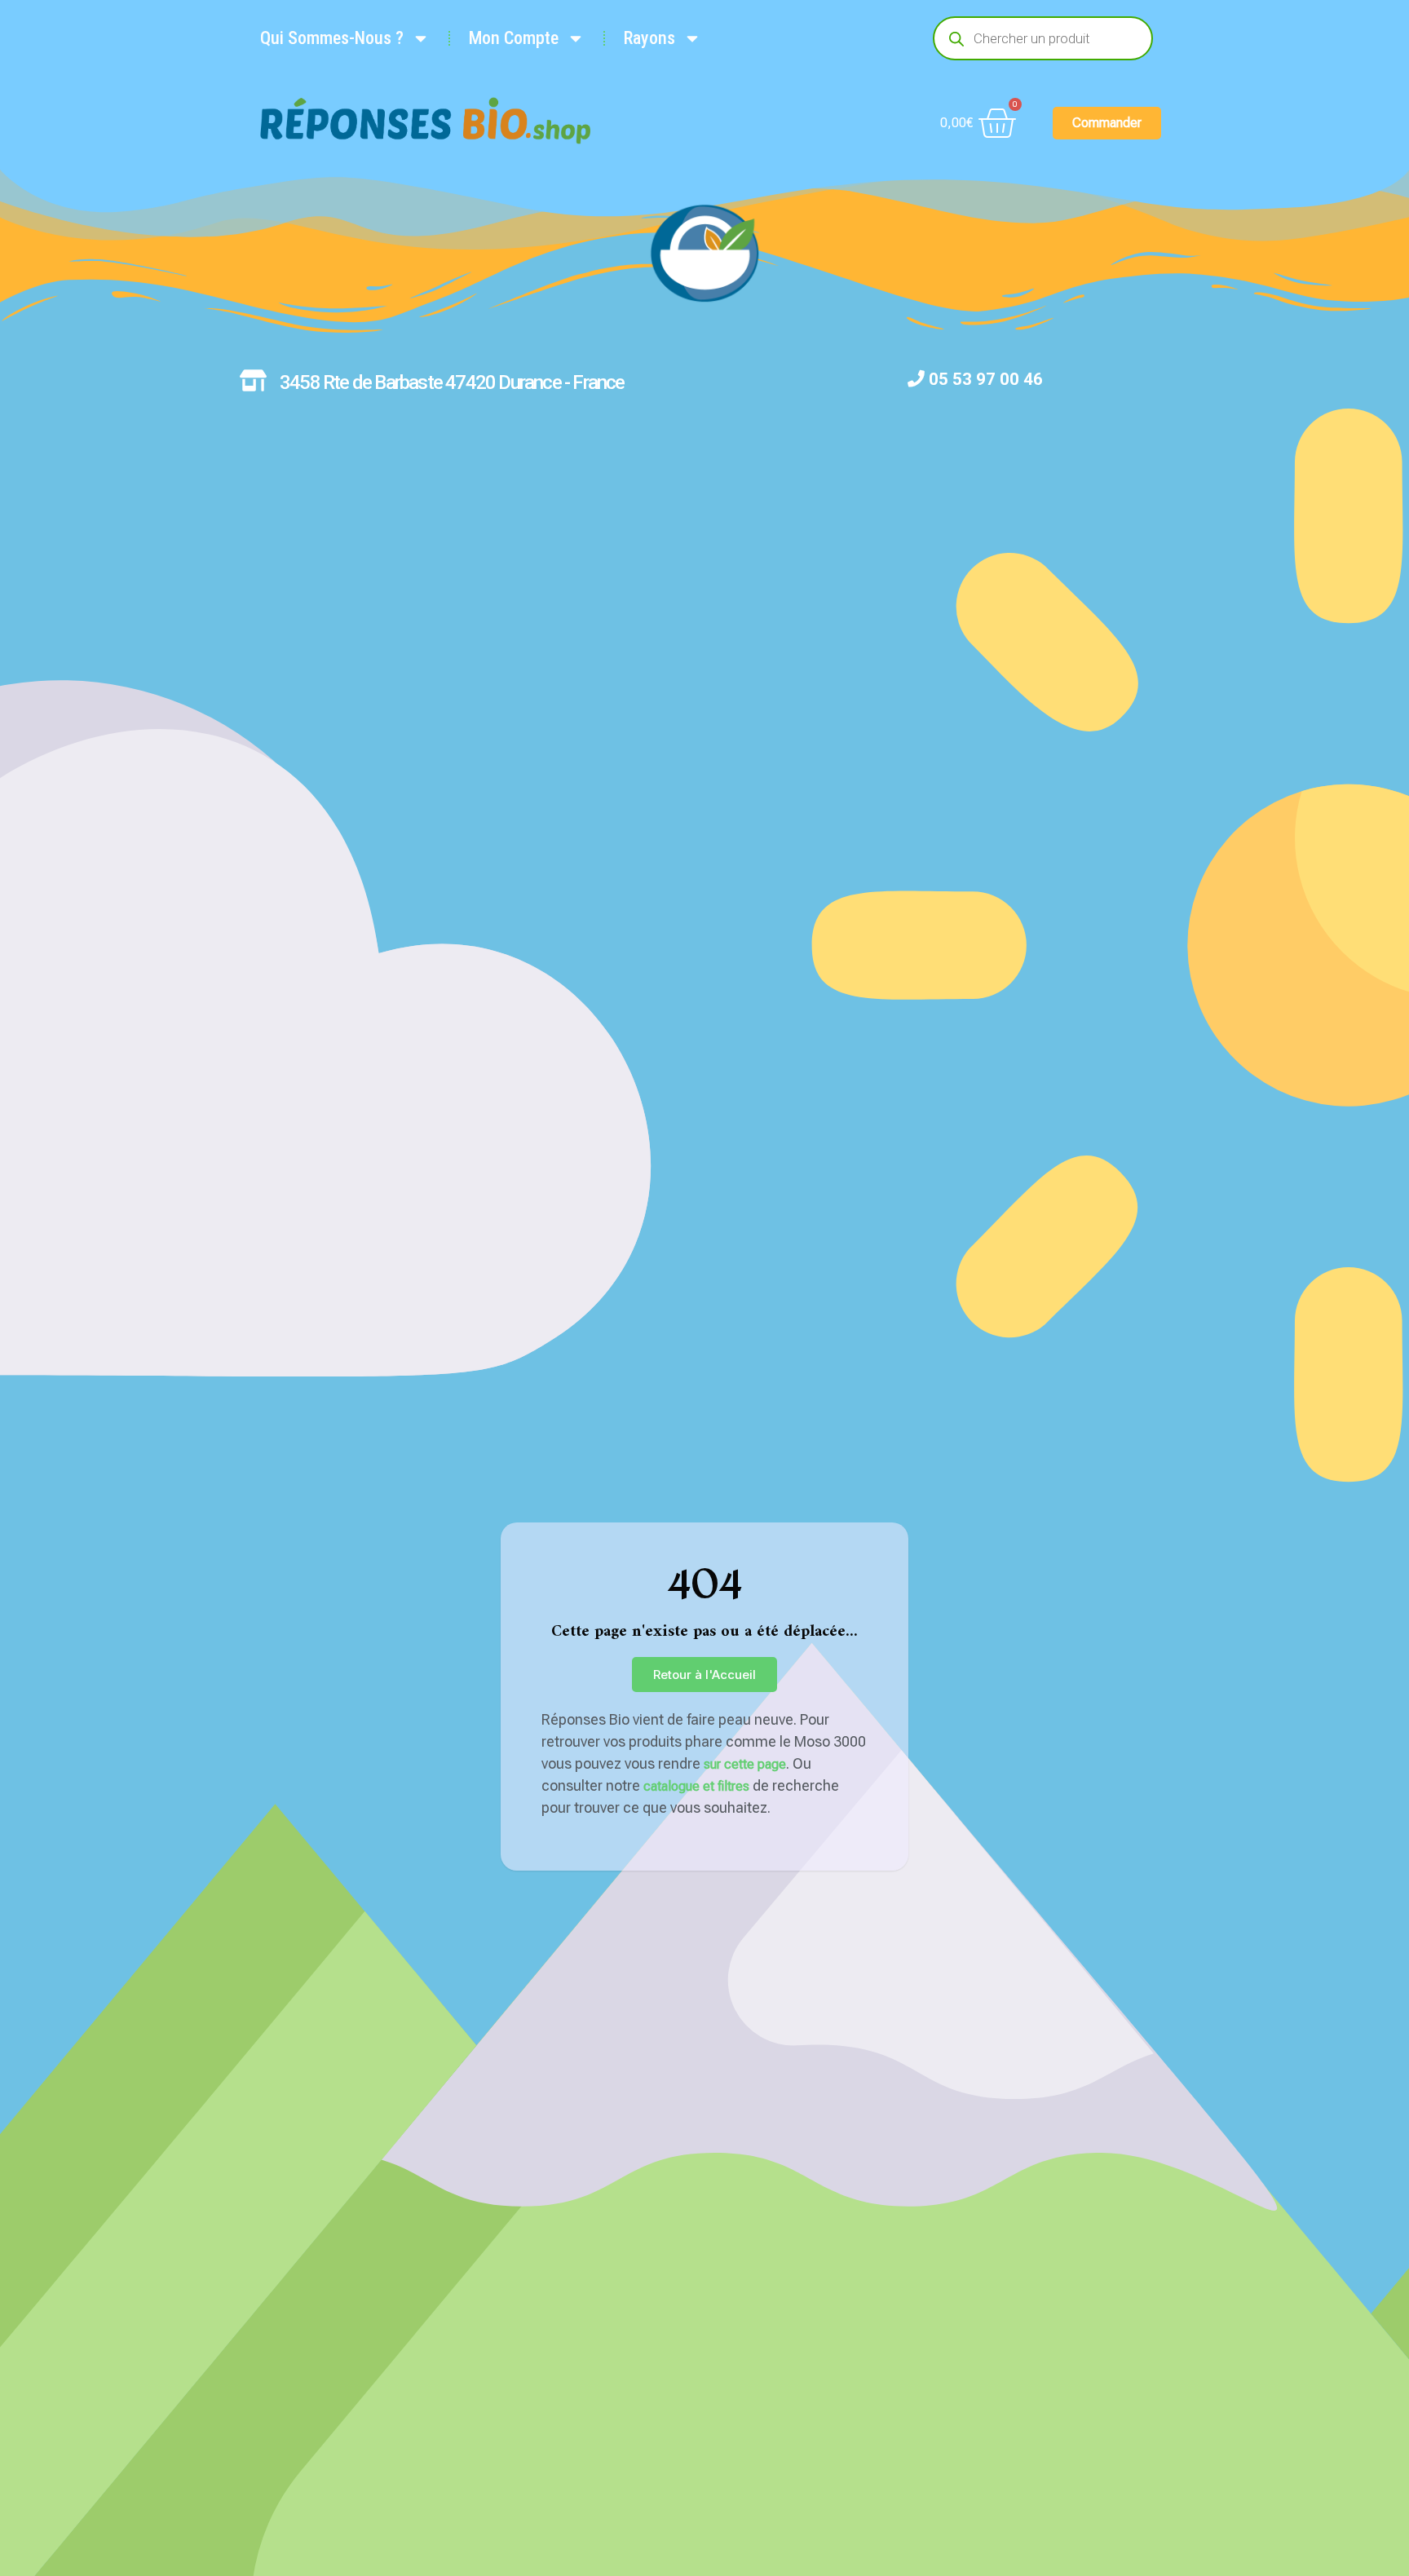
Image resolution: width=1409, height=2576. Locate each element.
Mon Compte (514, 38)
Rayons (649, 38)
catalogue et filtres (696, 1786)
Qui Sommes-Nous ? (332, 38)
